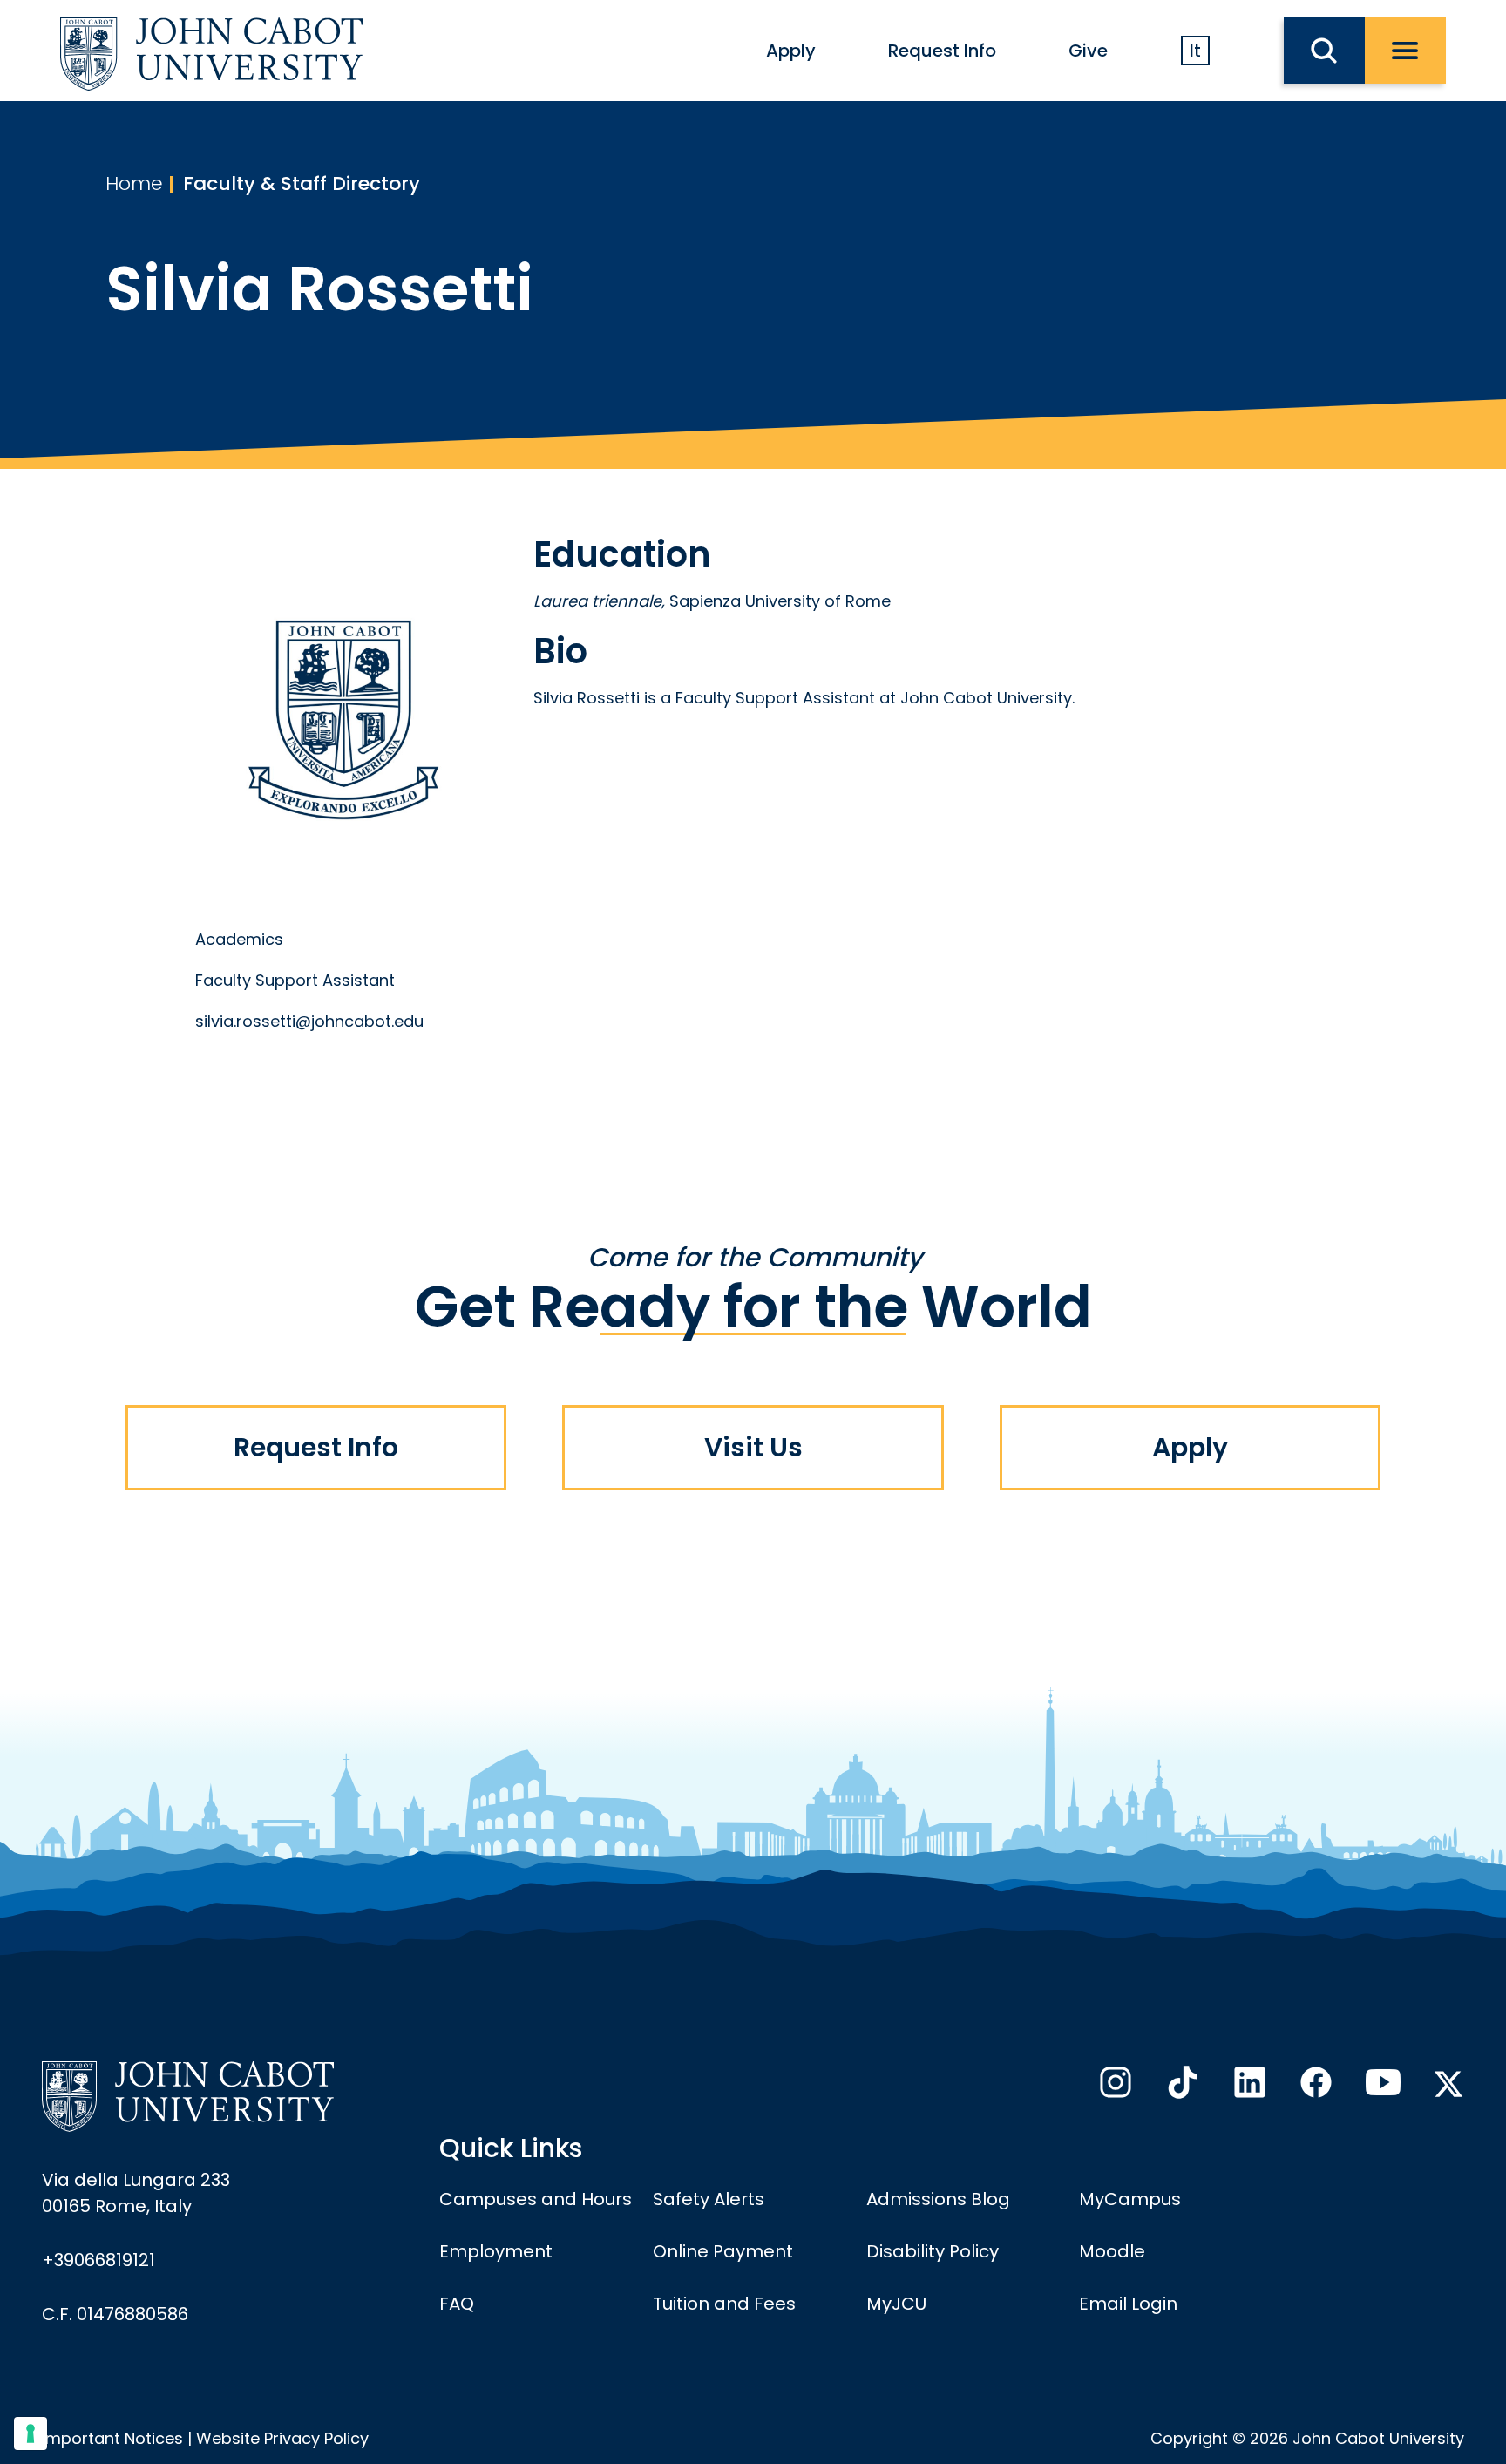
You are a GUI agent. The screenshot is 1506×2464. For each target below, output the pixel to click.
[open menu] (1405, 51)
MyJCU (896, 2304)
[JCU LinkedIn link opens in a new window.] (1248, 2087)
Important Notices (112, 2438)
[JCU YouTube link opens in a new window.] (1381, 2087)
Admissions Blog (938, 2199)
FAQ (457, 2304)
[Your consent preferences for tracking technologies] (31, 2433)
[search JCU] (1324, 51)
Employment (496, 2251)
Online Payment (723, 2251)
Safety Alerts (709, 2199)
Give (1088, 51)
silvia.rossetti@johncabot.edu (309, 1021)
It (1195, 51)
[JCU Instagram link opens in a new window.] (1114, 2087)
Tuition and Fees (724, 2304)
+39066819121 (98, 2260)
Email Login (1128, 2304)
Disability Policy (933, 2251)
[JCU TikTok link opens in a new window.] (1181, 2087)
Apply (791, 51)
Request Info (942, 51)
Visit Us (753, 1447)
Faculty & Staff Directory (302, 183)
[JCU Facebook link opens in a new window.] (1314, 2087)
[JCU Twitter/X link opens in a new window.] (1448, 2084)
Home (134, 183)
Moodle (1112, 2251)
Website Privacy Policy (282, 2438)
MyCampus (1130, 2199)
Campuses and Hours (536, 2199)
